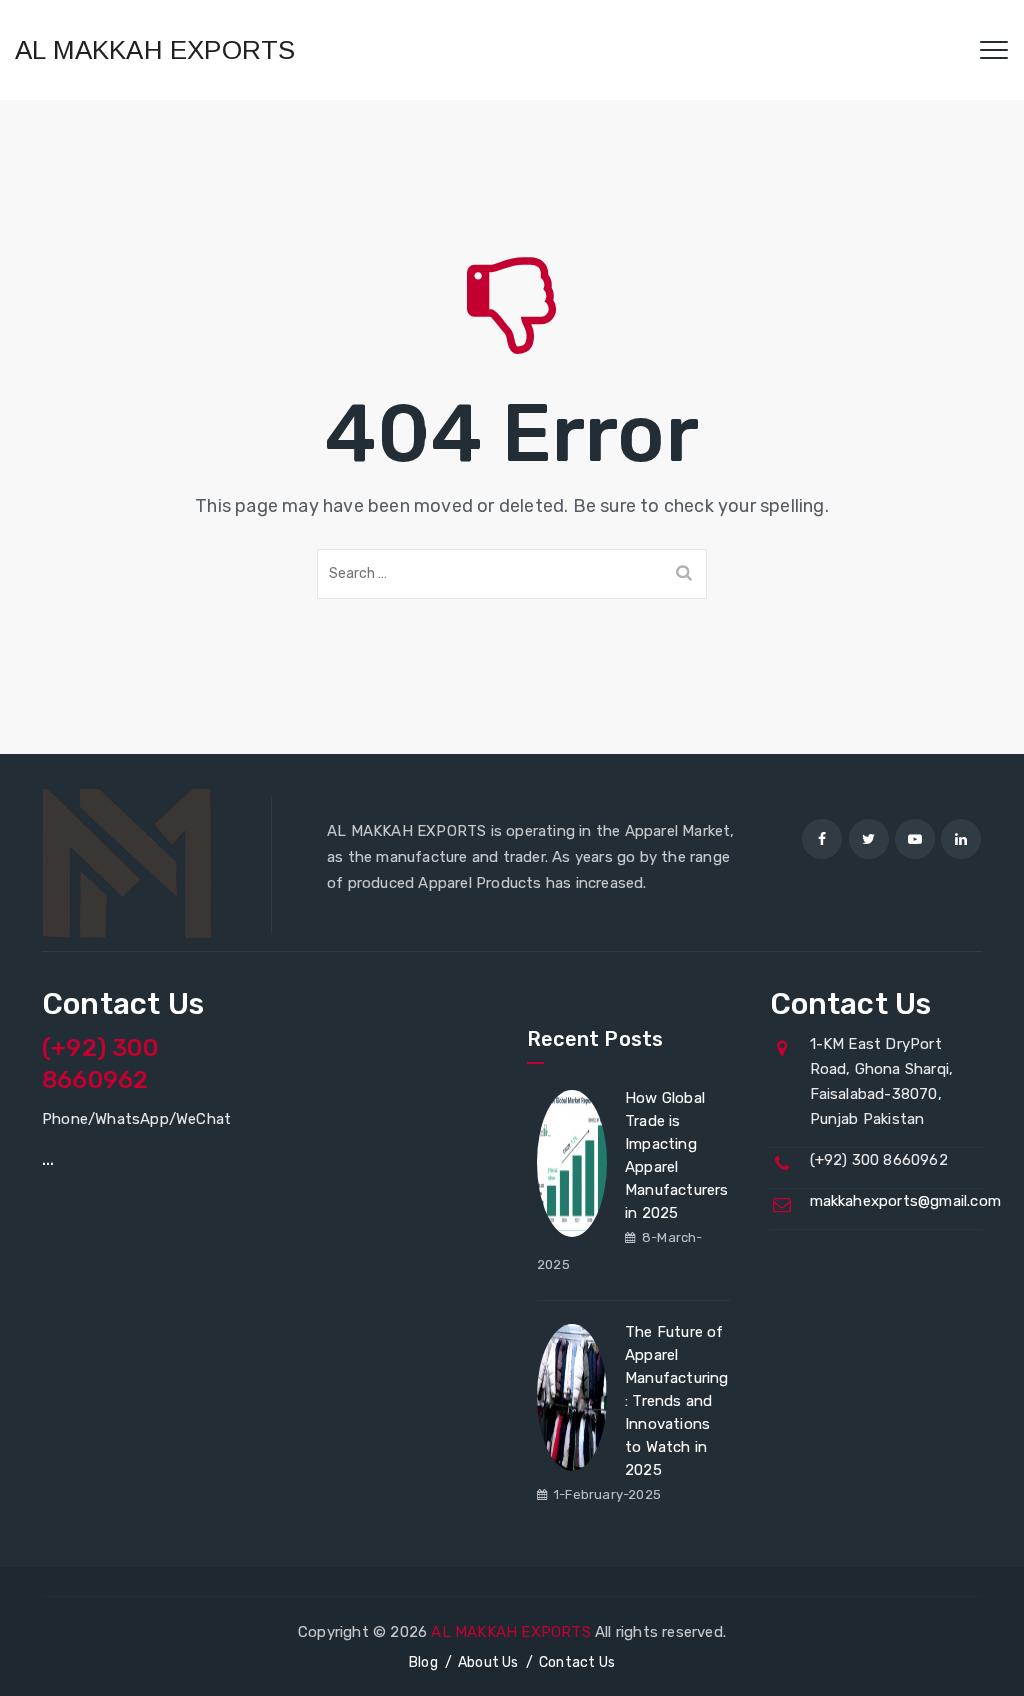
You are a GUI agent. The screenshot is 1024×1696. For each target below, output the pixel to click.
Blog (423, 1662)
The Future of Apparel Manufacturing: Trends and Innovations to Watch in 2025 (677, 1401)
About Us (488, 1662)
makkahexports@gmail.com (906, 1201)
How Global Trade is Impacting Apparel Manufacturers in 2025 (677, 1155)
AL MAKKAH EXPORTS (155, 50)
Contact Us (577, 1662)
